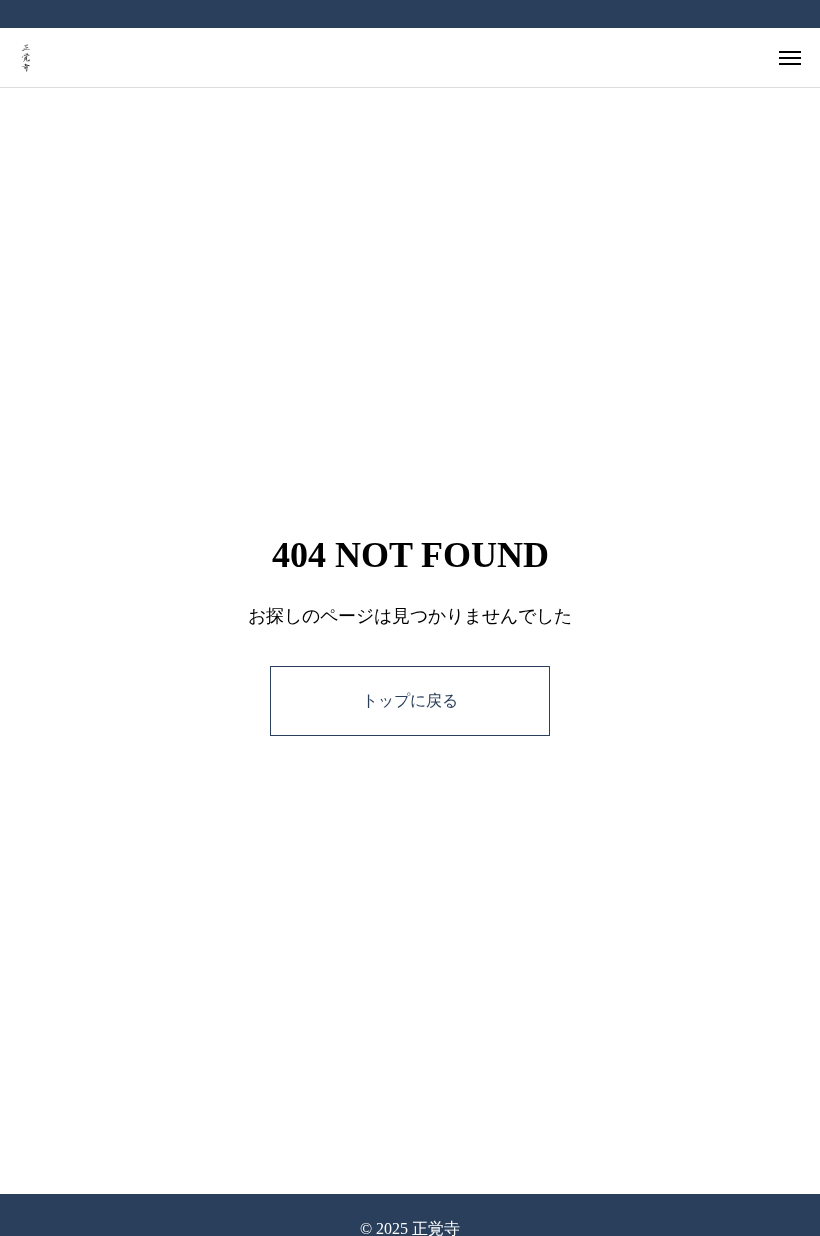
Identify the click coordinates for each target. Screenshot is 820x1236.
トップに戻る (410, 700)
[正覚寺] (26, 57)
